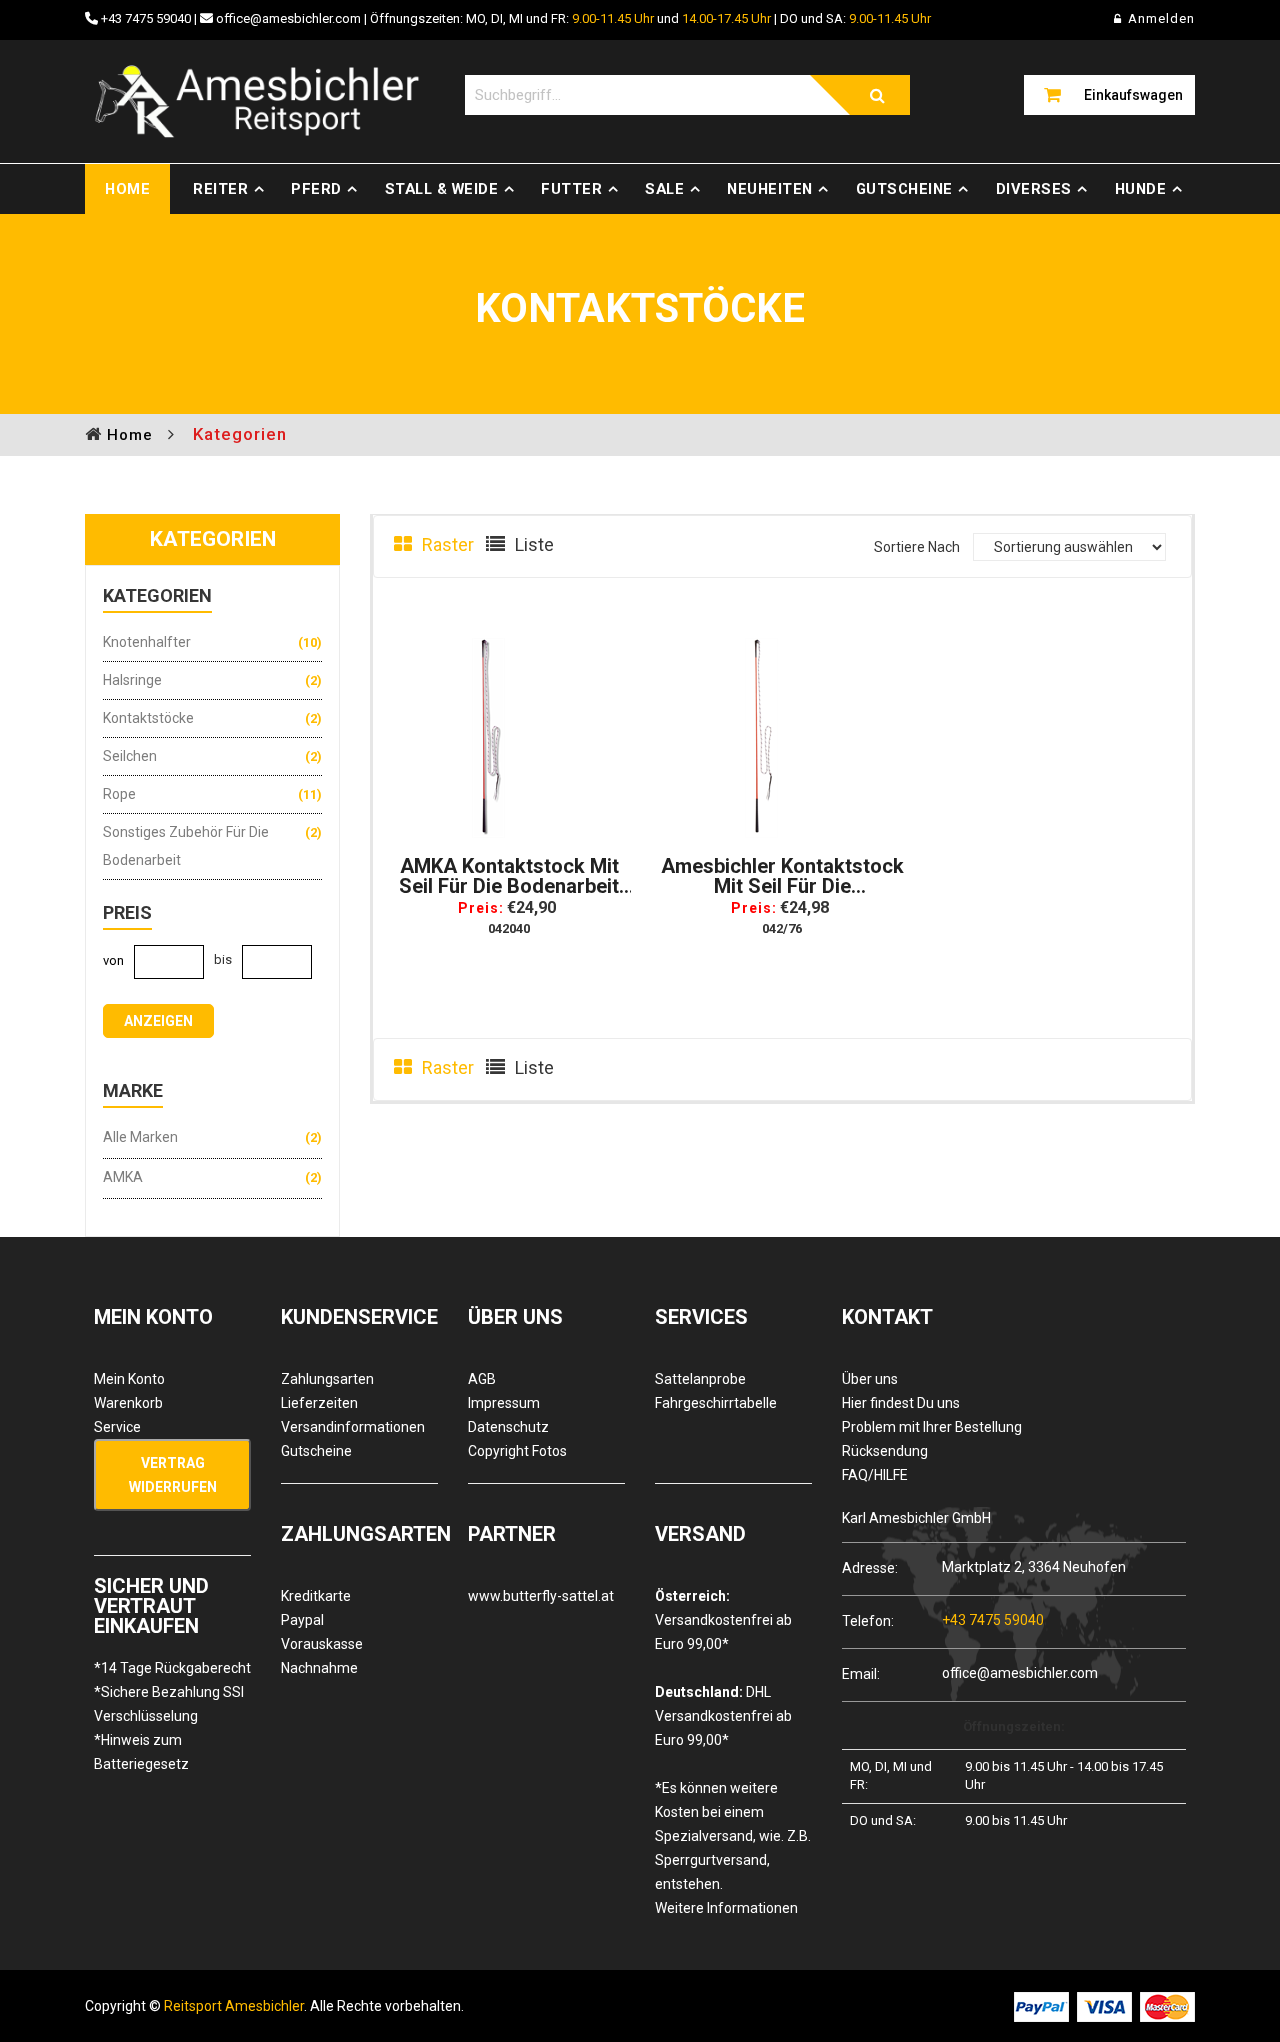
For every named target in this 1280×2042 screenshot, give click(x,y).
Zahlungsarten (327, 1379)
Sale (664, 189)
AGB (482, 1379)
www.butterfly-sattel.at (541, 1596)
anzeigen (158, 1021)
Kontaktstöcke (148, 718)
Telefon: (868, 1620)
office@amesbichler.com (288, 18)
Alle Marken (140, 1137)
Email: (861, 1673)
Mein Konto (129, 1379)
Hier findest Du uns (901, 1403)
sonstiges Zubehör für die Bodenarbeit (186, 846)
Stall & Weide (442, 189)
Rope (119, 794)
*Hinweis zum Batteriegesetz (141, 1752)
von (113, 960)
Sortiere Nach (917, 547)
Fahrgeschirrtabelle (716, 1403)
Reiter (220, 189)
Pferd (316, 189)
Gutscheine (904, 189)
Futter (571, 189)
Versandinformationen (353, 1427)
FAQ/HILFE (875, 1475)
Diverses (1034, 189)
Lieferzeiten (319, 1403)
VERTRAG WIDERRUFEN (173, 1475)
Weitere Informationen (726, 1908)
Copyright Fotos (517, 1451)
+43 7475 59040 (146, 18)
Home (127, 189)
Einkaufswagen (1133, 95)
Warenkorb (128, 1403)
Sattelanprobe (700, 1379)
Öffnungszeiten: (1014, 1726)
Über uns (870, 1379)
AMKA (123, 1177)
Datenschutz (508, 1427)
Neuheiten (770, 189)
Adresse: (870, 1567)
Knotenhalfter (147, 642)
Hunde (1141, 189)
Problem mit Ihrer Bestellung (932, 1427)
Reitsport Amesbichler (234, 2006)
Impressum (504, 1403)
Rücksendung (885, 1451)
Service (117, 1427)
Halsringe (132, 680)
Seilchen (130, 756)
